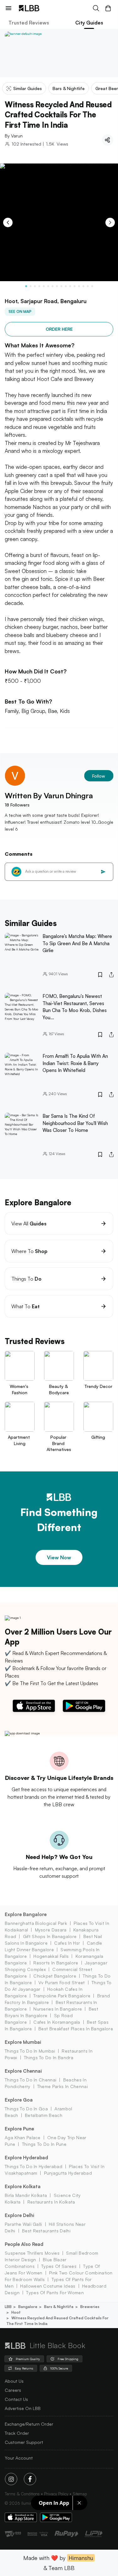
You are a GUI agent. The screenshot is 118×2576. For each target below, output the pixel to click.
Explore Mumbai (23, 2042)
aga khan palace (23, 2137)
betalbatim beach (44, 2115)
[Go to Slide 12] (75, 286)
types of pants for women (55, 2292)
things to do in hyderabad (34, 2166)
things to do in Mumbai (30, 2051)
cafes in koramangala (57, 2022)
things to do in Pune (44, 2144)
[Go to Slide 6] (48, 286)
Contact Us (16, 2399)
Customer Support (24, 2442)
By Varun (14, 136)
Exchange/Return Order (29, 2424)
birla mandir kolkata (26, 2195)
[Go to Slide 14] (83, 286)
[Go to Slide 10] (66, 286)
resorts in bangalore (56, 1963)
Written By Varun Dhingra (49, 795)
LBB (8, 2307)
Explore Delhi (20, 2215)
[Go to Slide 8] (57, 286)
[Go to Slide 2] (31, 286)
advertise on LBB (23, 2408)
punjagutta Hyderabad (68, 2173)
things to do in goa (26, 2109)
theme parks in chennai (62, 2086)
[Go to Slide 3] (35, 286)
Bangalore (28, 2307)
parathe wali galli (23, 2224)
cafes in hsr (67, 1943)
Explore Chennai (23, 2071)
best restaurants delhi (46, 2231)
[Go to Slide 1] (26, 286)
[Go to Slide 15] (88, 286)
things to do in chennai (31, 2080)
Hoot (16, 2312)
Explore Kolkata (23, 2186)
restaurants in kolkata (51, 2202)
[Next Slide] (110, 222)
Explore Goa (19, 2100)
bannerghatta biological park (36, 1923)
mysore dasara (51, 1930)
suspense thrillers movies (32, 2253)
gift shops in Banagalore (50, 1936)
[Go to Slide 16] (92, 286)
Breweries (90, 2307)
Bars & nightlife (59, 2307)
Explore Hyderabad (26, 2158)
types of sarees (59, 2266)
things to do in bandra (49, 2057)
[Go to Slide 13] (79, 286)
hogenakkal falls (51, 1956)
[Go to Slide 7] (53, 286)
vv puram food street (62, 1982)
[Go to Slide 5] (44, 286)
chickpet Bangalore (55, 1976)
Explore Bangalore (26, 1914)
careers (13, 2390)
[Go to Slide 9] (61, 286)
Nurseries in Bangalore (58, 2009)
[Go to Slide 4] (39, 286)
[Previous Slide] (8, 222)
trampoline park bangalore (62, 1996)
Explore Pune (19, 2129)
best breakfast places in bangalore (76, 2029)
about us (14, 2381)
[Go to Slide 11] (70, 286)
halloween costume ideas (48, 2286)
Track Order (17, 2433)
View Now (59, 1557)
